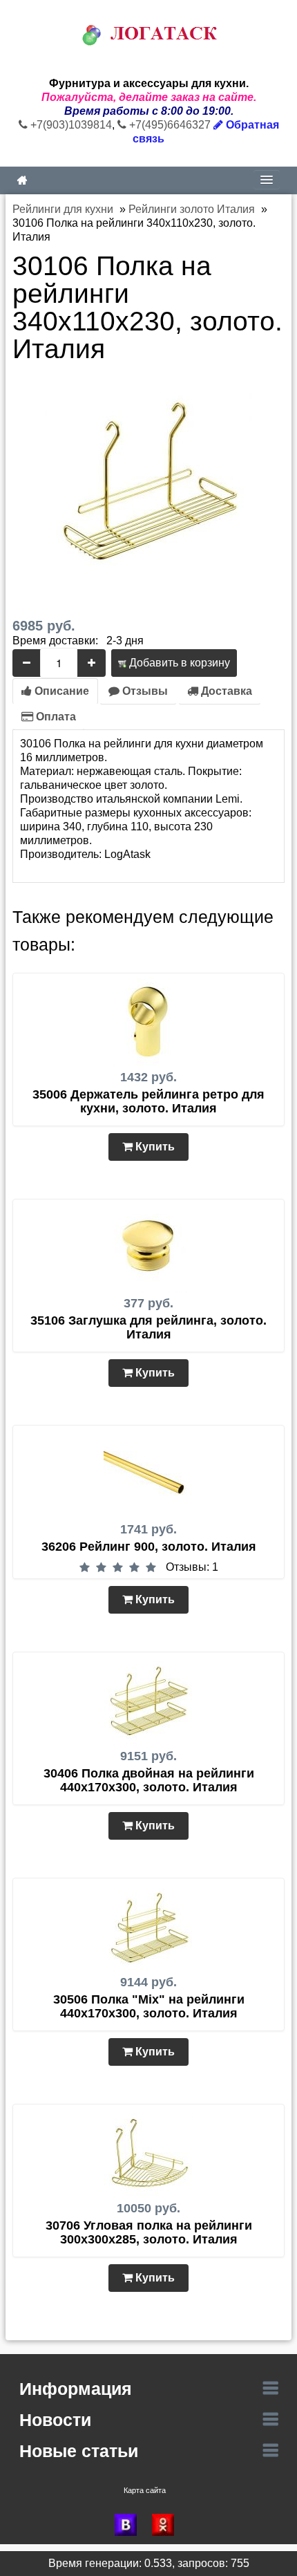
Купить (154, 1147)
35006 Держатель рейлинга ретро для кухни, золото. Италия (148, 1101)
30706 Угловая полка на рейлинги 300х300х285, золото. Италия (149, 2232)
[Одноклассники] (167, 2525)
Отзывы (144, 691)
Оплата (55, 717)
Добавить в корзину (178, 663)
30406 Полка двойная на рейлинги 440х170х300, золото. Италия (149, 1780)
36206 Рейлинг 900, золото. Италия (149, 1547)
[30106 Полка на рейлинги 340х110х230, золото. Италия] (148, 479)
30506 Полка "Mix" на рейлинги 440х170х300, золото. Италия (149, 2006)
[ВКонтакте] (130, 2525)
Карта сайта (145, 2490)
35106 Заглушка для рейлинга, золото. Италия (148, 1327)
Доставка (225, 691)
